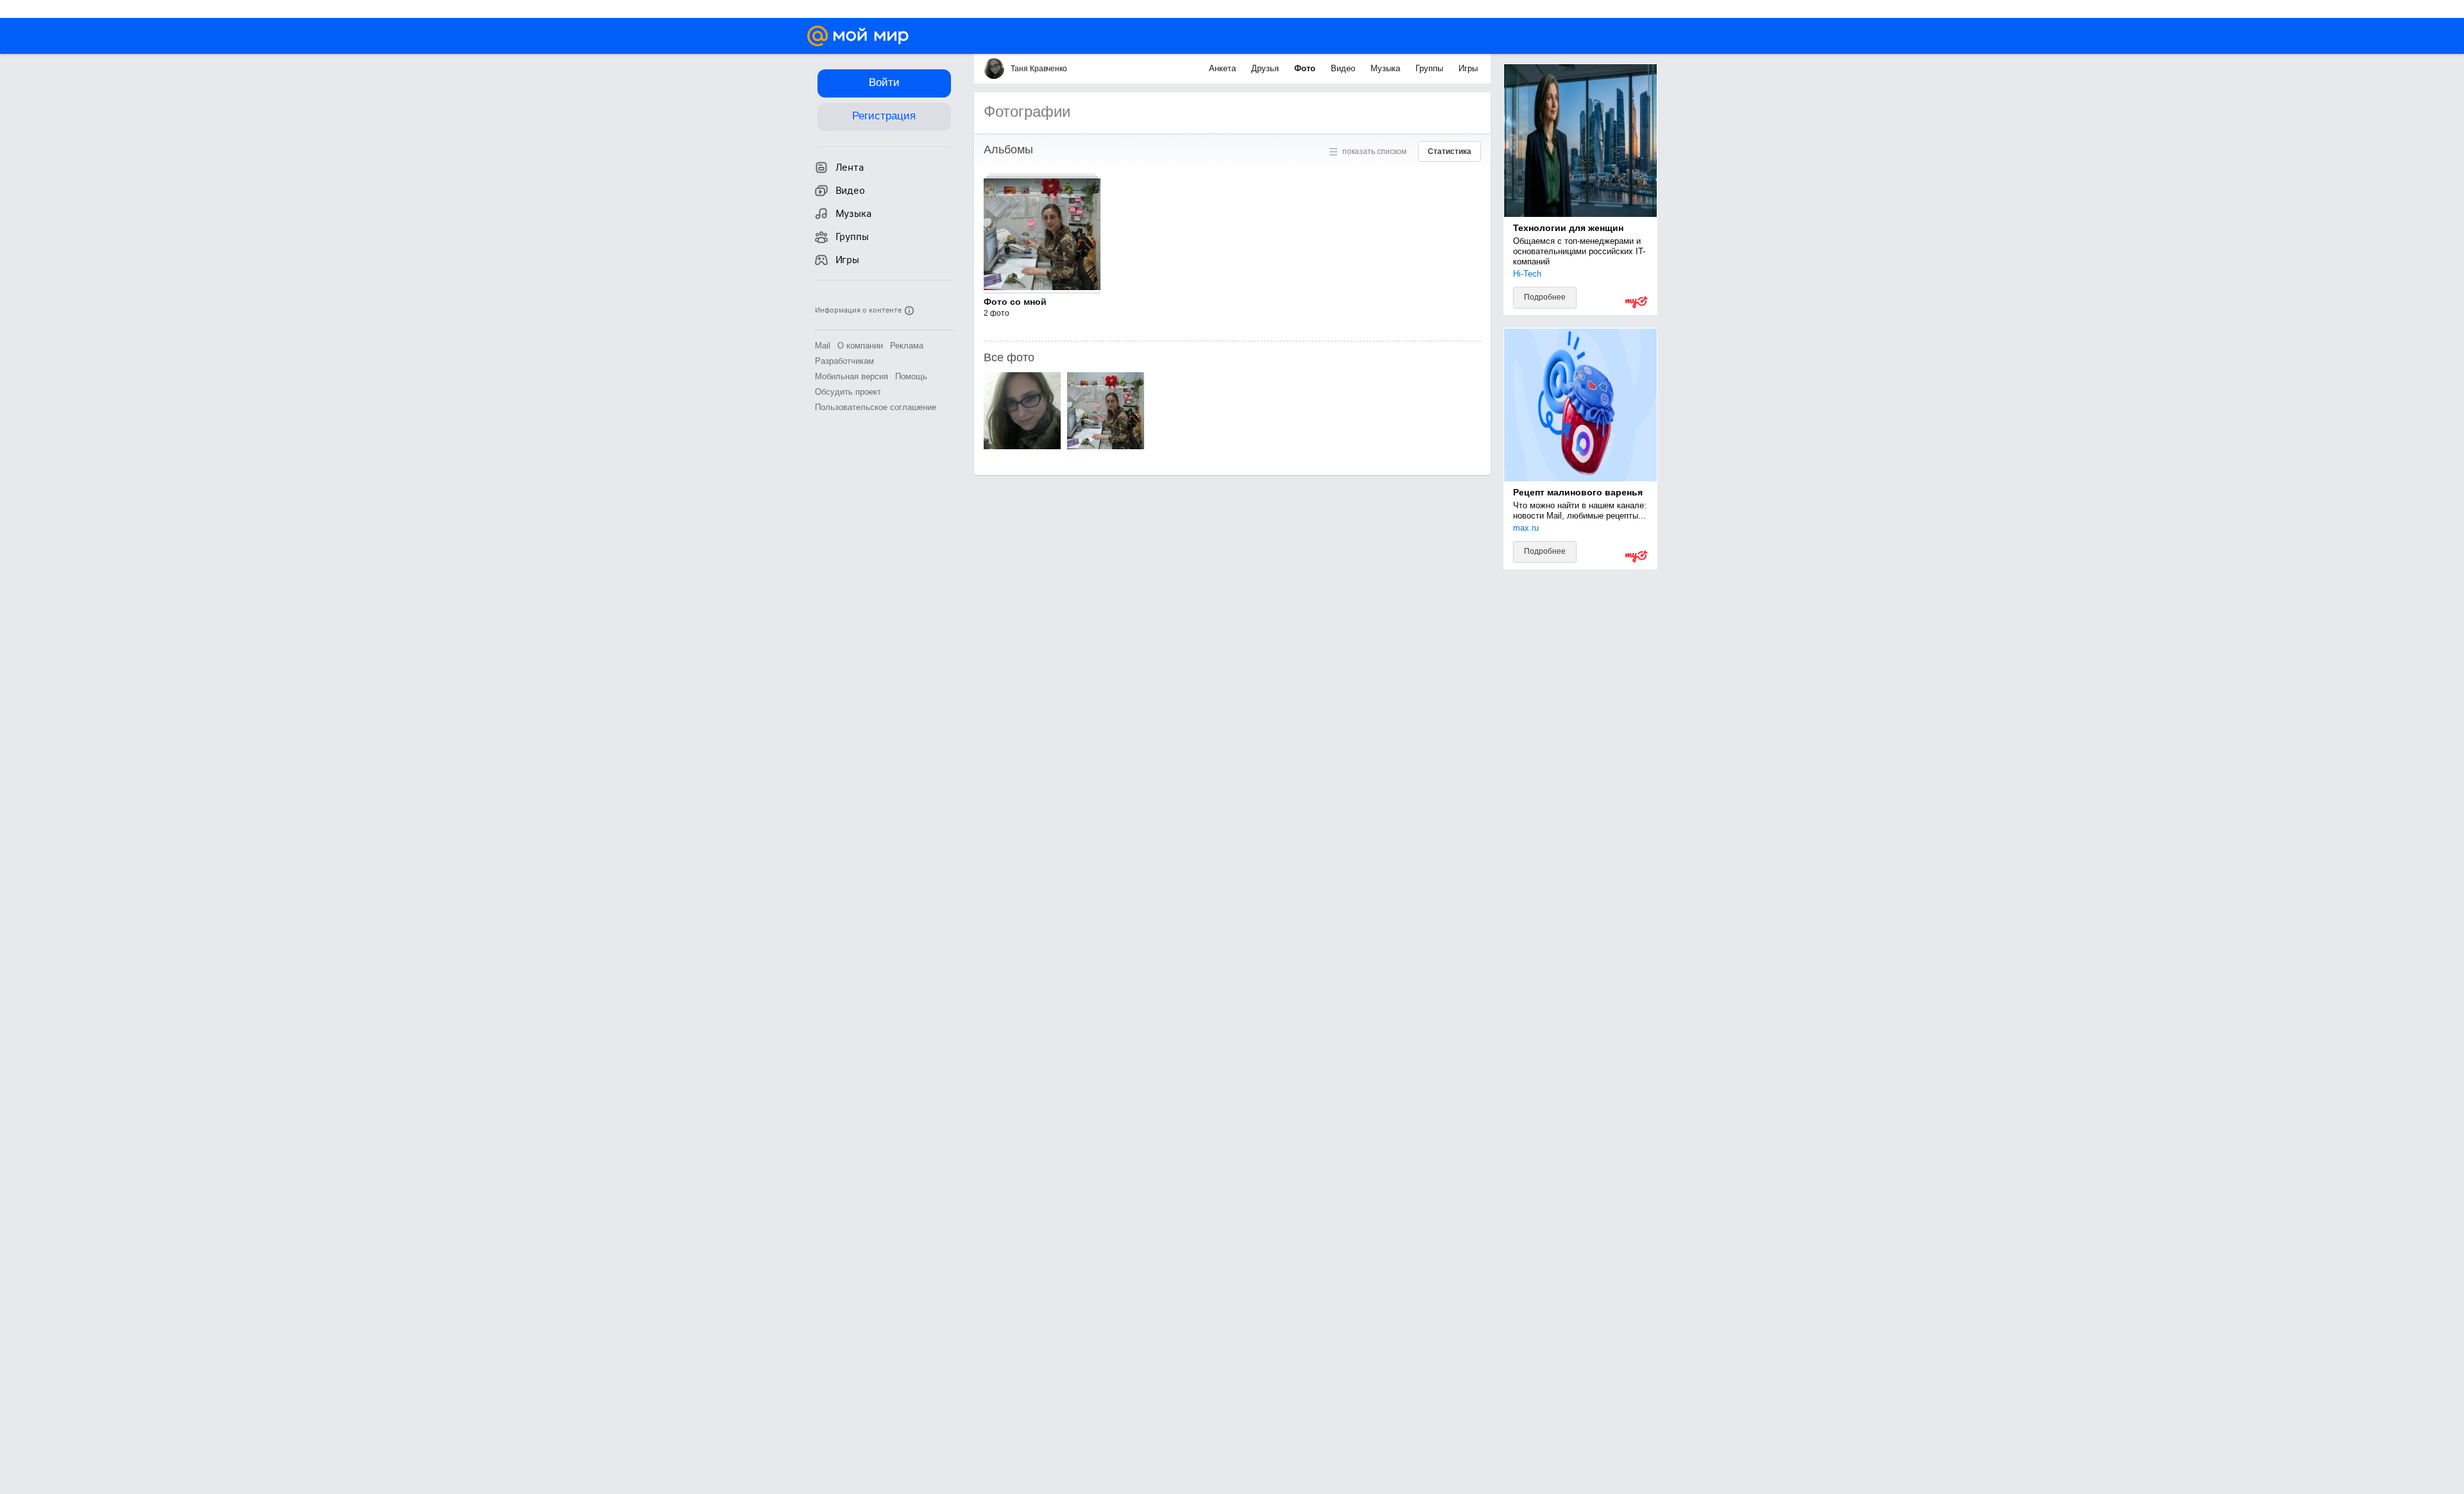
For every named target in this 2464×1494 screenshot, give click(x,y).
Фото (1306, 68)
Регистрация (884, 116)
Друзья (1266, 68)
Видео (1344, 68)
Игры (1468, 68)
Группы (1431, 68)
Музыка (1387, 68)
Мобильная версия (851, 376)
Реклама (907, 346)
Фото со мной (1015, 302)
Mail (823, 346)
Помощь (911, 376)
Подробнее (1545, 297)
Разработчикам (844, 361)
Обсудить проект (848, 392)
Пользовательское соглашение (876, 407)
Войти (884, 82)
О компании (860, 346)
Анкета (1224, 68)
